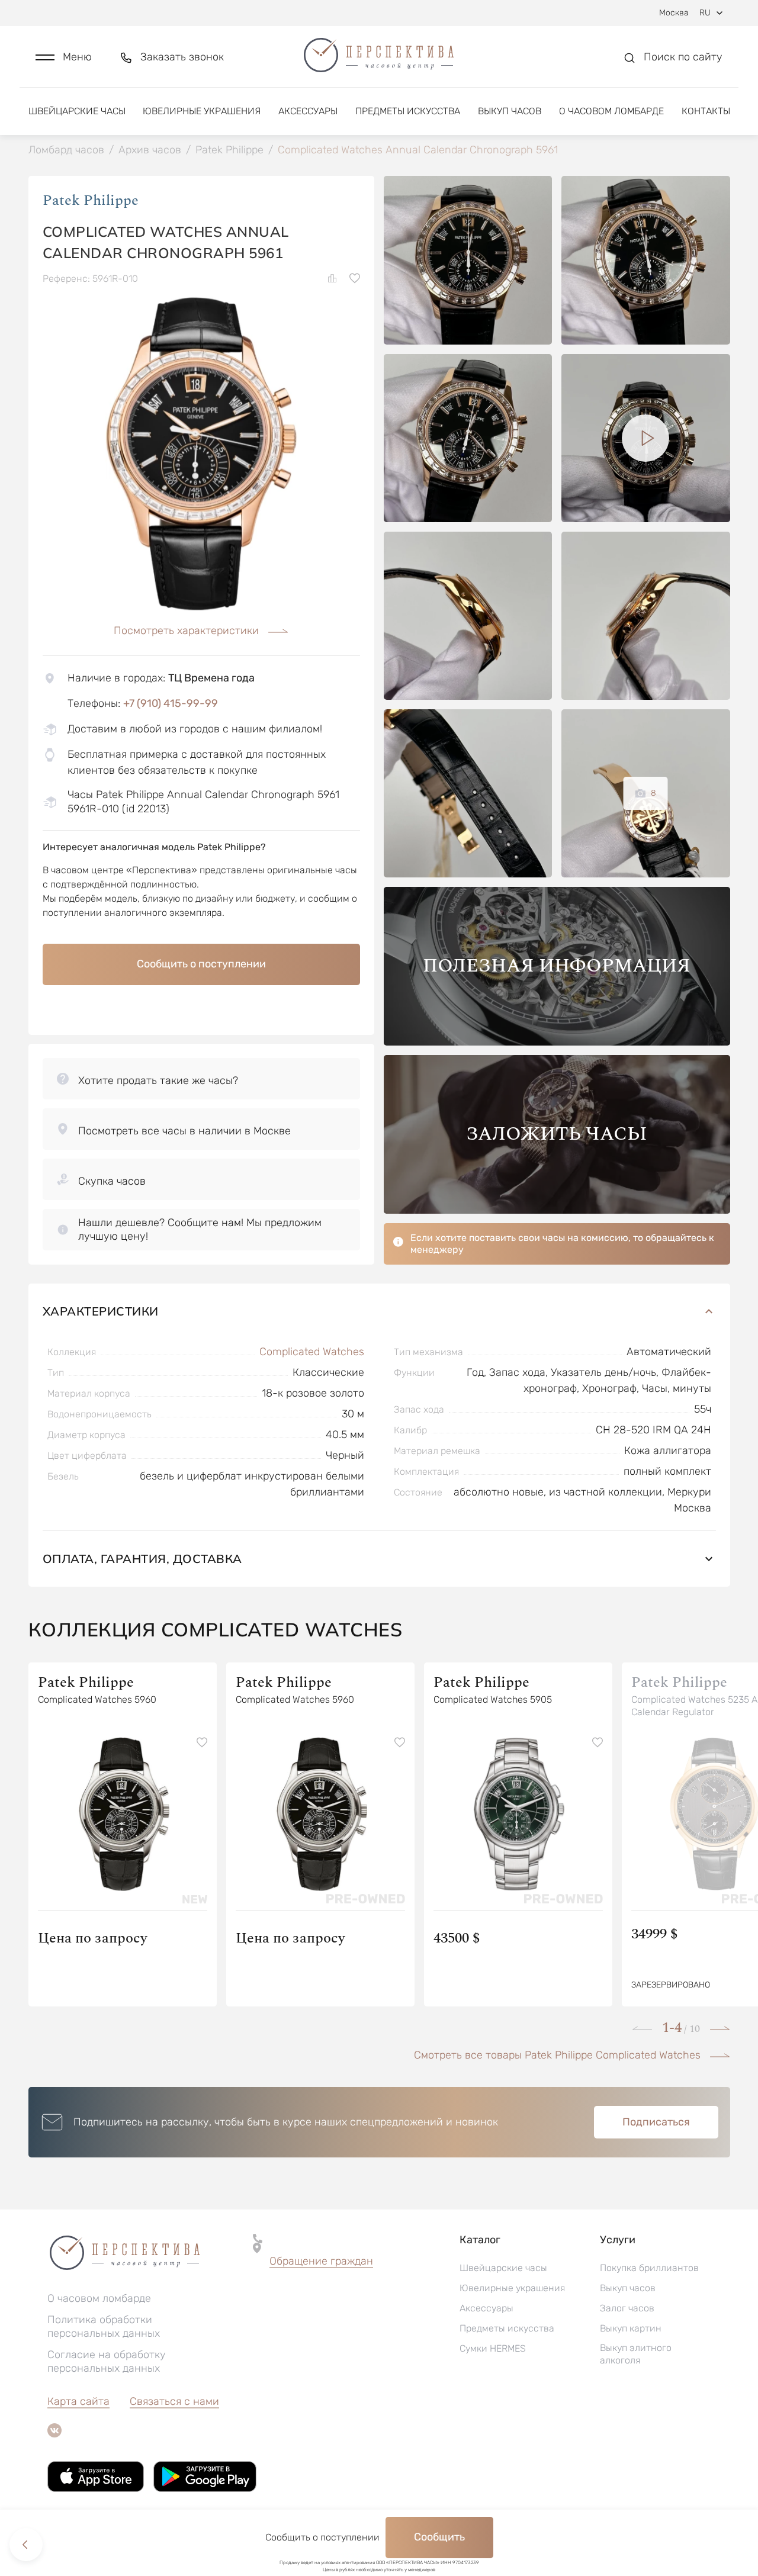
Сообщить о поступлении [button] (201, 964)
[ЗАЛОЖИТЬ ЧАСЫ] (557, 1210)
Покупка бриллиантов (649, 2268)
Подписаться (656, 2122)
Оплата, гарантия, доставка (142, 1559)
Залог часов (627, 2308)
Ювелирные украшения (202, 111)
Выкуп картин (631, 2328)
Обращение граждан (321, 2261)
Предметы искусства (408, 111)
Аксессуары (308, 111)
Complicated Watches (312, 1352)
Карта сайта (78, 2401)
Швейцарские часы (77, 111)
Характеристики (101, 1311)
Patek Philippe (91, 201)
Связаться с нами (174, 2401)
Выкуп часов (510, 111)
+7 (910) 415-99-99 (171, 703)
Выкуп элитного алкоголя (636, 2354)
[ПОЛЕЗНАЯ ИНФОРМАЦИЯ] (557, 1042)
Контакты (706, 111)
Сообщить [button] (439, 2537)
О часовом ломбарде (611, 111)
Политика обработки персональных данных (104, 2326)
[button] (64, 57)
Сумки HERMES (493, 2348)
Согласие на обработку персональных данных (107, 2361)
